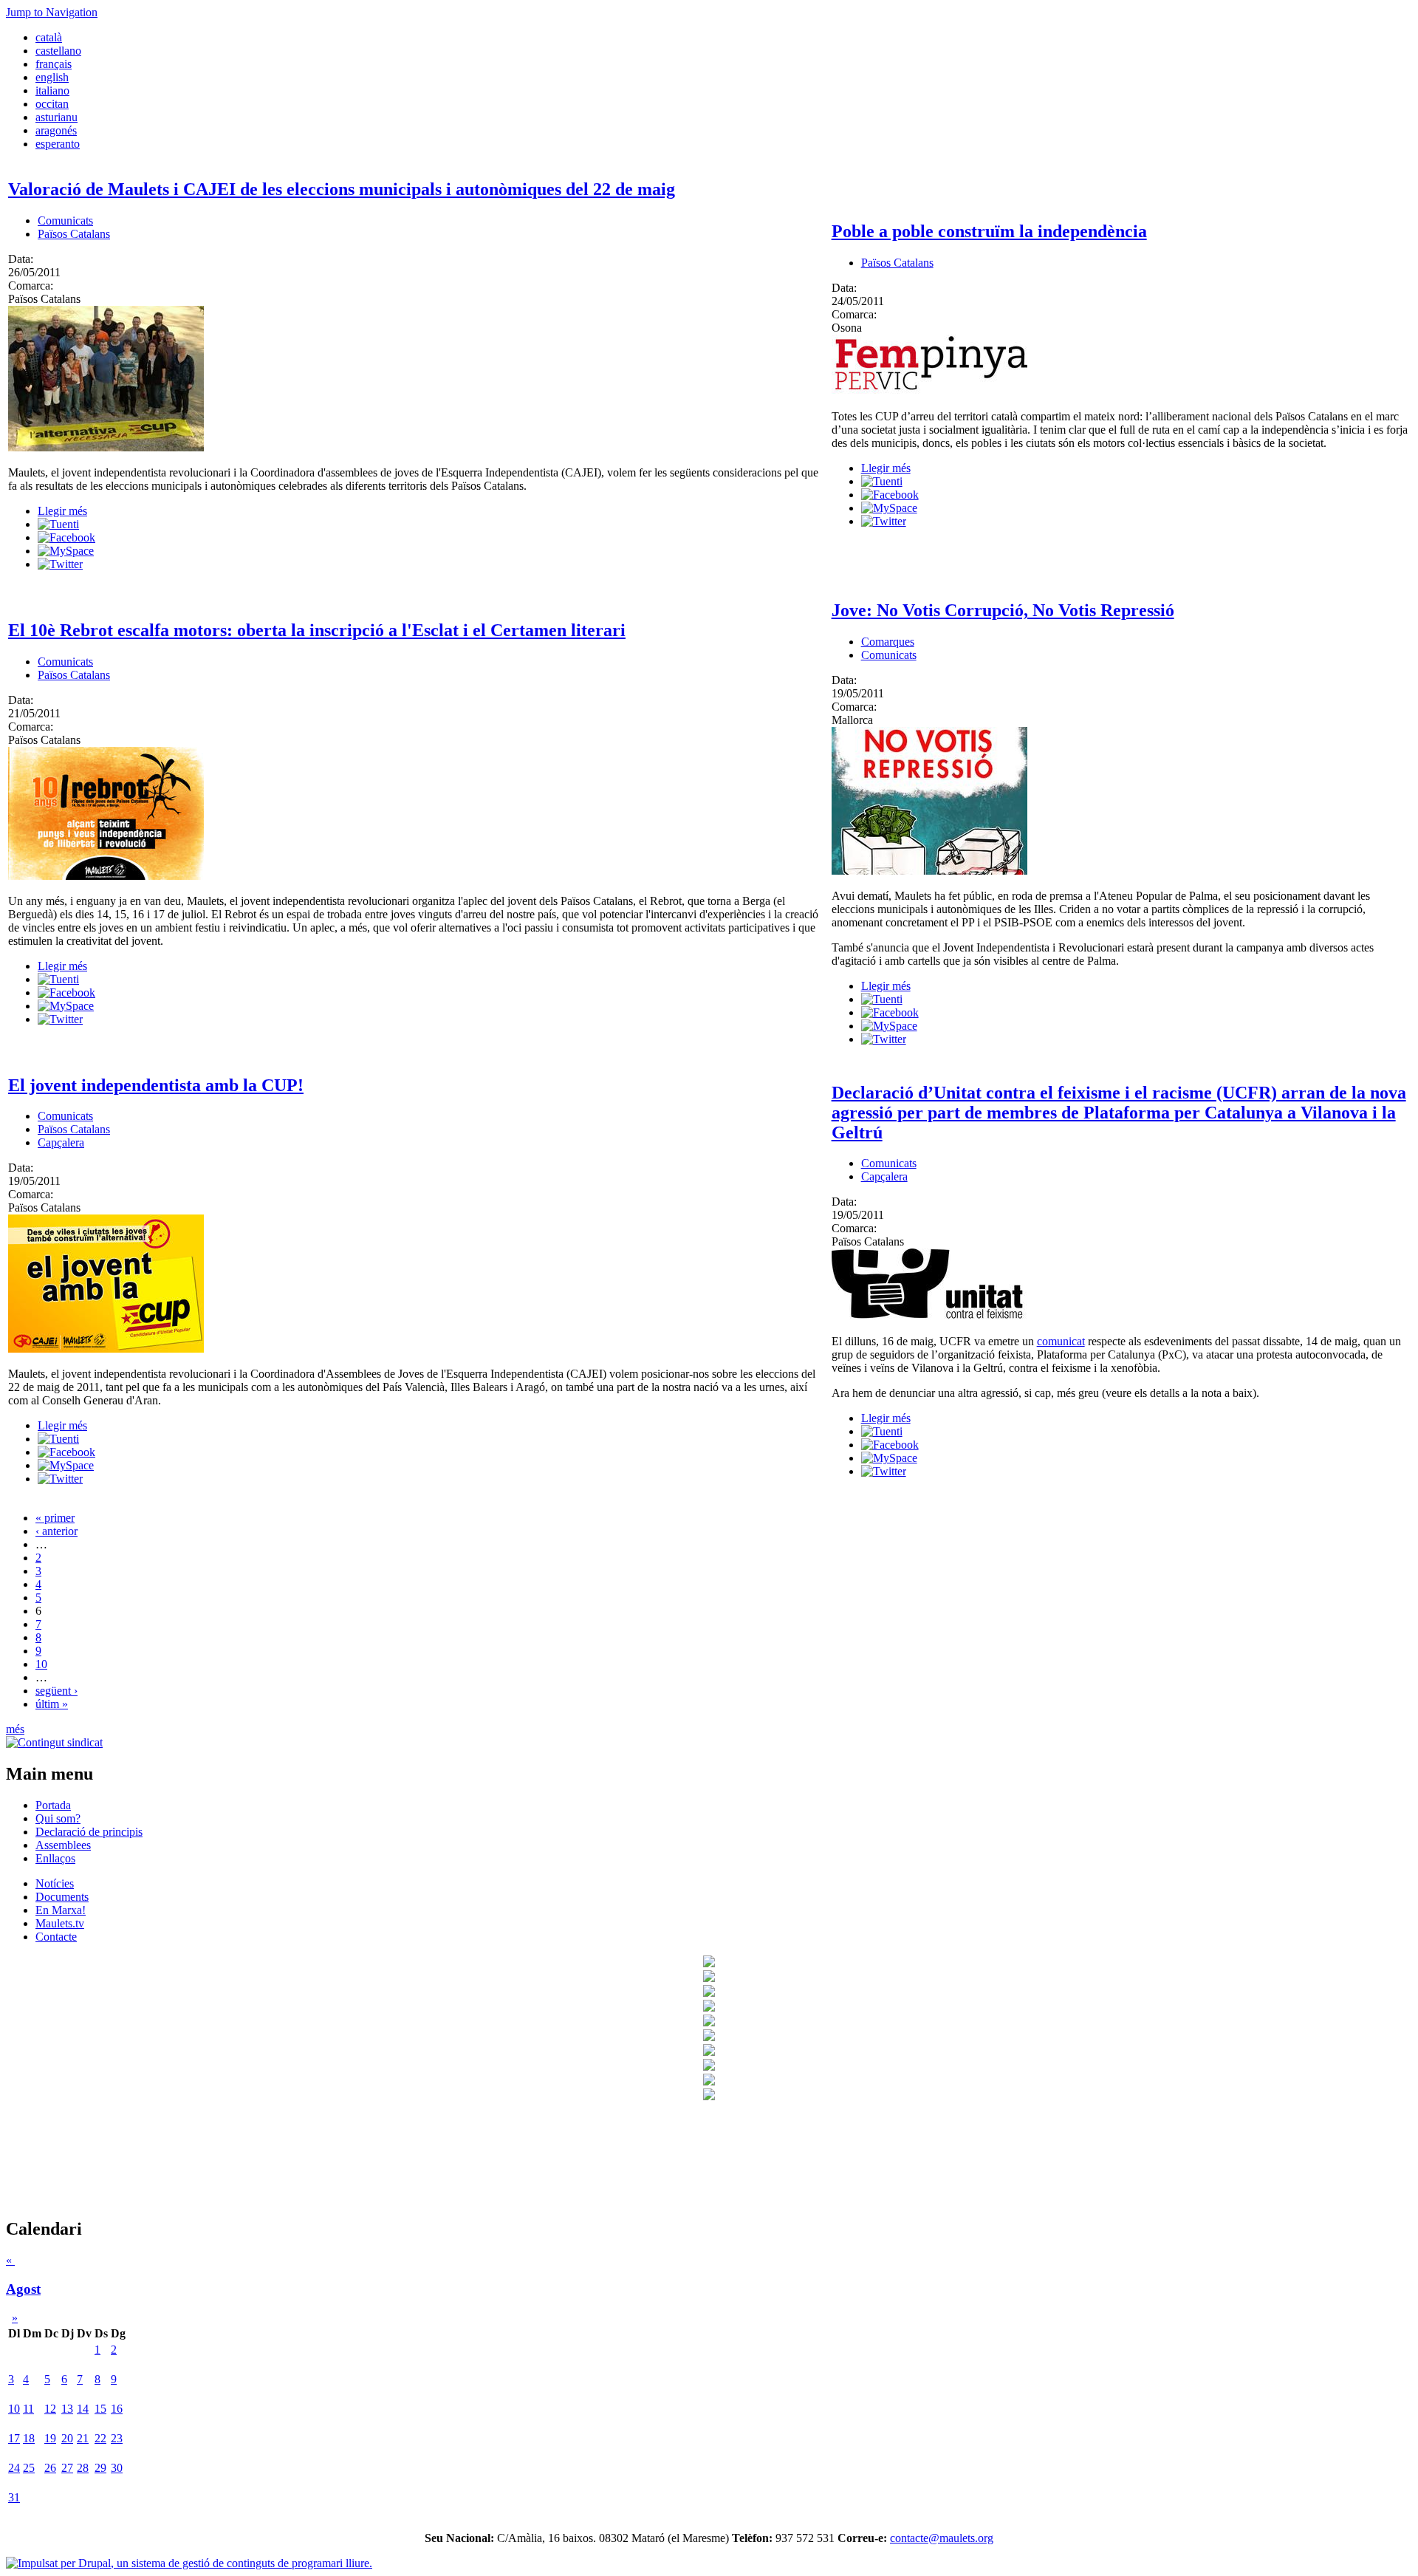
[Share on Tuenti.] (58, 524)
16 (117, 2409)
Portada (53, 1805)
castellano (58, 51)
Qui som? (58, 1818)
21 (83, 2438)
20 (67, 2438)
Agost (23, 2289)
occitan (52, 104)
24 (14, 2468)
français (54, 64)
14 (83, 2409)
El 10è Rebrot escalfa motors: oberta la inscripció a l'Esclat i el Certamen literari (317, 630)
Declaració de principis (89, 1832)
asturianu (56, 117)
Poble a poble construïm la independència (989, 231)
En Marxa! (61, 1910)
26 (50, 2468)
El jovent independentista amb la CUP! (156, 1085)
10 (41, 1664)
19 (50, 2438)
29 (100, 2468)
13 (67, 2409)
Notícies (55, 1883)
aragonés (56, 130)
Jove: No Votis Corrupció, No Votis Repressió (1003, 610)
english (52, 77)
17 (14, 2438)
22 (100, 2438)
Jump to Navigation (52, 12)
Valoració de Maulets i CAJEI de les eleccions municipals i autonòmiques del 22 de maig (342, 189)
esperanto (58, 144)
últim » (52, 1704)
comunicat (1061, 1341)
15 (100, 2409)
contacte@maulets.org (942, 2538)
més (15, 1729)
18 (29, 2438)
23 (117, 2438)
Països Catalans (74, 234)
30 (117, 2468)
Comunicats (65, 221)
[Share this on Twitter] (60, 564)
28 (83, 2468)
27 (67, 2468)
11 (28, 2409)
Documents (62, 1897)
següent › (56, 1691)
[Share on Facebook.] (66, 537)
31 (14, 2497)
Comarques (888, 642)
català (49, 37)
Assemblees (63, 1845)
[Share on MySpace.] (66, 551)
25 (29, 2468)
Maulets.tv (60, 1923)
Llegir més (62, 511)
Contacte (56, 1937)
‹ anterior (56, 1531)
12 (50, 2409)
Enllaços (55, 1858)
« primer (55, 1518)
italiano (52, 90)
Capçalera (61, 1142)
